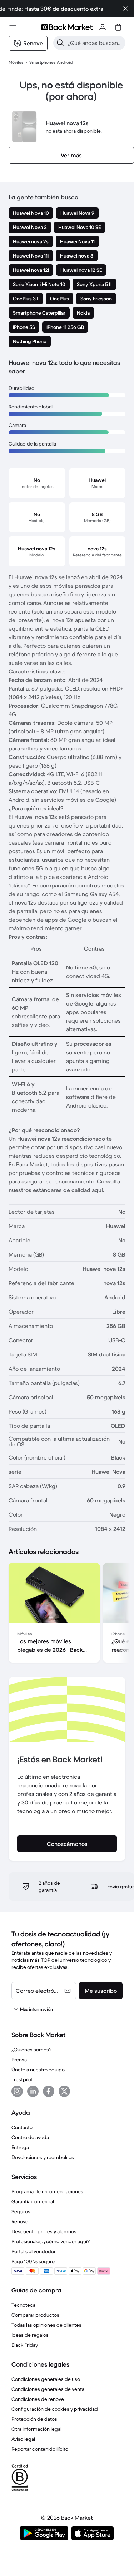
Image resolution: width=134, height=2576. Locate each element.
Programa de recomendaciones (47, 2191)
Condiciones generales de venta (48, 2389)
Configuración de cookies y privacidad (55, 2409)
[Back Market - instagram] (17, 2091)
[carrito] (118, 27)
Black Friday (25, 2345)
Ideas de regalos (30, 2335)
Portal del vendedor (34, 2251)
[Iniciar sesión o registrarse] (103, 27)
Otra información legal (36, 2429)
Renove (20, 2221)
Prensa (19, 2060)
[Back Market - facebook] (49, 2091)
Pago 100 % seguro (33, 2261)
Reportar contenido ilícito (40, 2449)
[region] (67, 1614)
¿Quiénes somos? (31, 2050)
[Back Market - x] (64, 2091)
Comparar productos (35, 2315)
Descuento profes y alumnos (44, 2231)
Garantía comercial (33, 2201)
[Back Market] (67, 27)
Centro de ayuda (30, 2137)
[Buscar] (60, 43)
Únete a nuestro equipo (38, 2070)
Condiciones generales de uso (46, 2379)
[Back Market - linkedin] (33, 2091)
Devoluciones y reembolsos (43, 2157)
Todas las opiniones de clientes (46, 2325)
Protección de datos (34, 2419)
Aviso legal (23, 2439)
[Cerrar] (125, 9)
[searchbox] (95, 43)
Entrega (20, 2147)
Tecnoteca (23, 2305)
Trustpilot (22, 2079)
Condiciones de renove (38, 2399)
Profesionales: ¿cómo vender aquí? (51, 2241)
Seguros (21, 2211)
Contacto (22, 2127)
